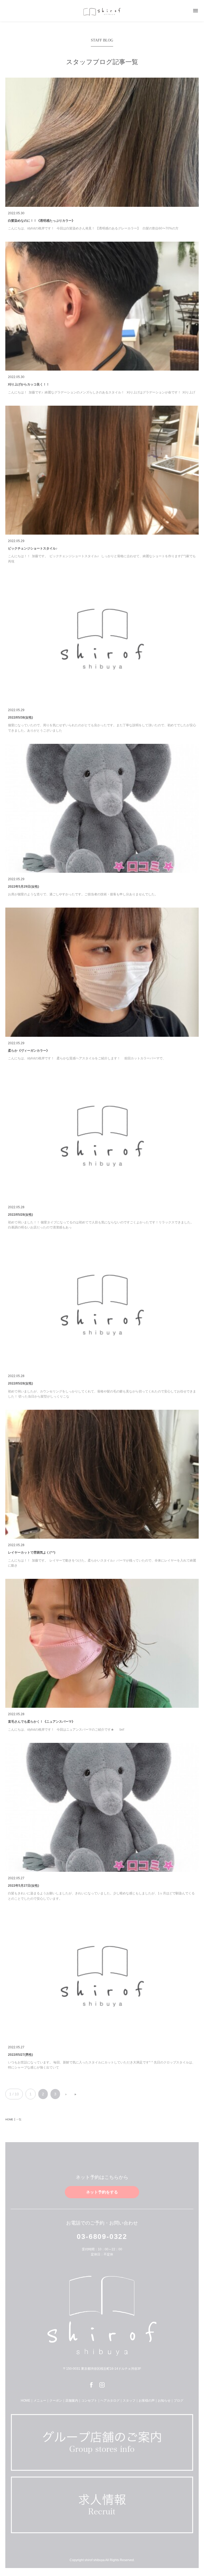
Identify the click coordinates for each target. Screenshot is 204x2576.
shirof (102, 12)
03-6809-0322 (102, 2237)
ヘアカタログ (110, 2401)
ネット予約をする (102, 2192)
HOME (25, 2401)
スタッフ (129, 2401)
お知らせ (164, 2401)
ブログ (178, 2401)
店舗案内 (72, 2401)
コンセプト (89, 2401)
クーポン (56, 2401)
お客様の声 (147, 2401)
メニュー (40, 2401)
